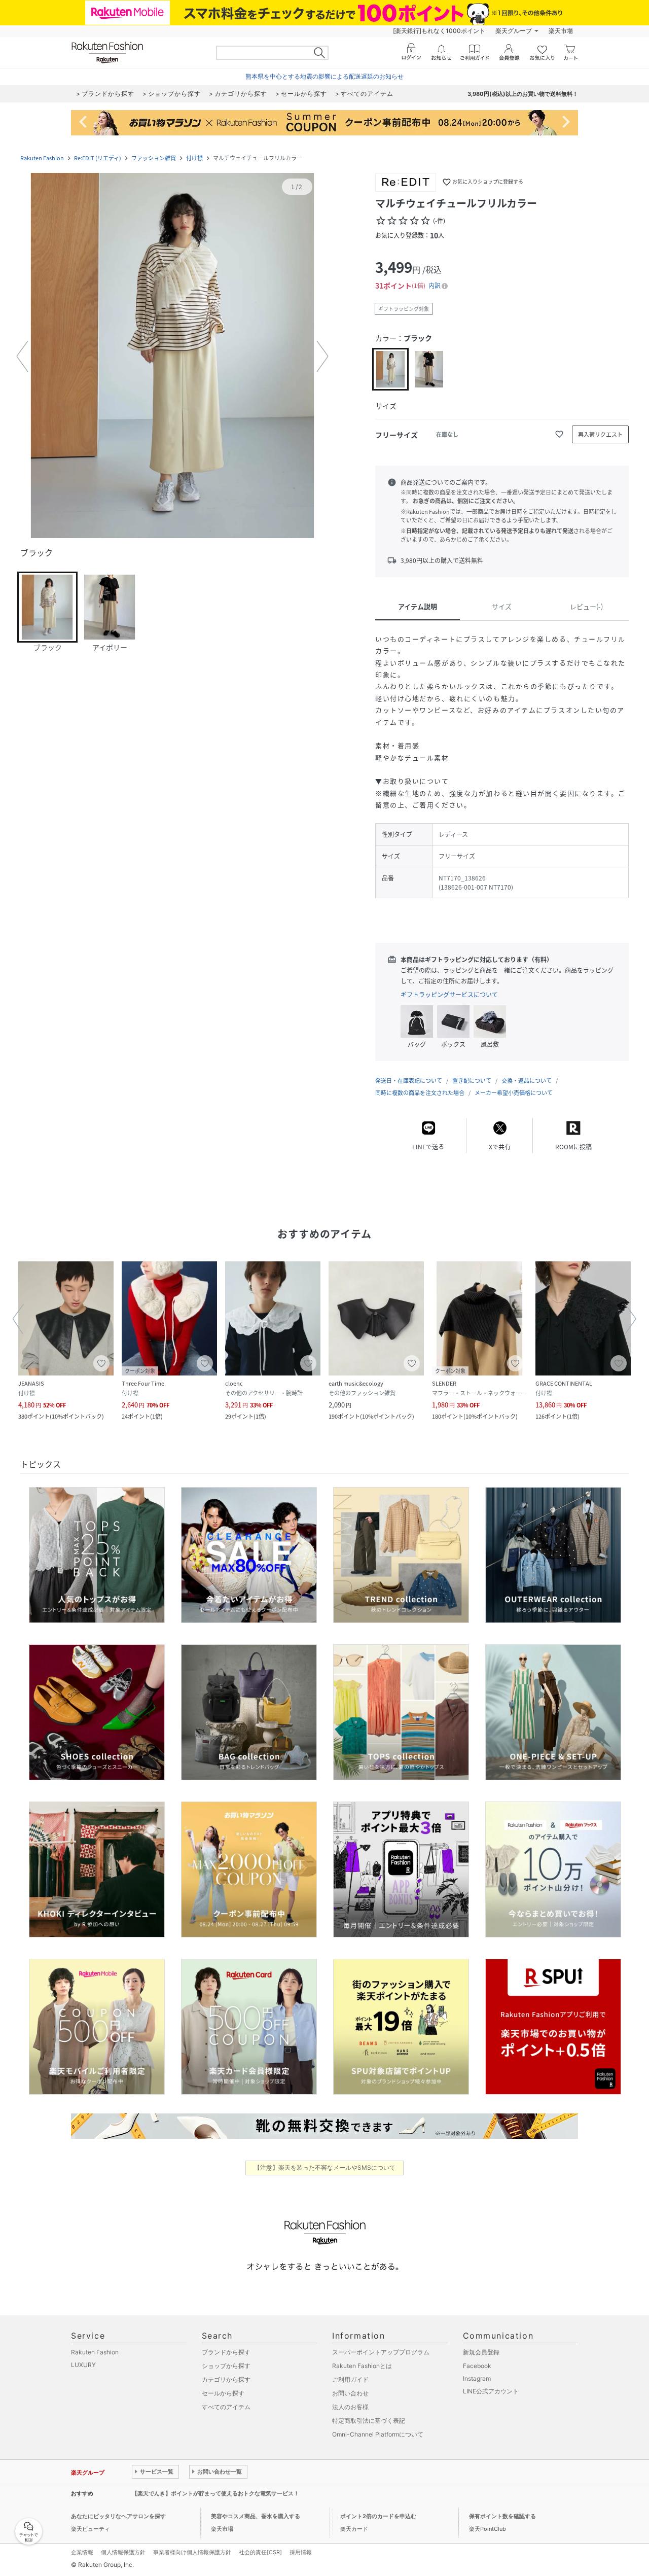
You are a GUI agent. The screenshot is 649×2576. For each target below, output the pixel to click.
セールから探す (223, 2393)
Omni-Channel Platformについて (378, 2434)
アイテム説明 (418, 606)
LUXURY (83, 2365)
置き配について (472, 1081)
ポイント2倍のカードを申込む (378, 2516)
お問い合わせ (350, 2393)
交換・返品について (527, 1081)
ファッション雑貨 (154, 158)
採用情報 (301, 2552)
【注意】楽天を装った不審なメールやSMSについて (325, 2167)
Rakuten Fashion (42, 158)
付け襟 (194, 158)
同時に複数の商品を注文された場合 (420, 1093)
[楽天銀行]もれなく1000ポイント (439, 31)
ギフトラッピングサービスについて (449, 995)
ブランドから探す (226, 2352)
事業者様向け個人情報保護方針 (192, 2552)
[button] (172, 357)
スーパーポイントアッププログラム (381, 2352)
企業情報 (82, 2552)
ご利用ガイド (350, 2379)
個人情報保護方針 (123, 2552)
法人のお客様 (350, 2407)
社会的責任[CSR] (260, 2552)
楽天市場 (561, 31)
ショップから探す (226, 2366)
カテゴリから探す (226, 2379)
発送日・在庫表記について (409, 1081)
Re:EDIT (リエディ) (98, 158)
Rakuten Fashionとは (362, 2366)
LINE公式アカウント (491, 2391)
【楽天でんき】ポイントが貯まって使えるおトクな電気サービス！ (215, 2493)
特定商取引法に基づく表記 (369, 2421)
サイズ (502, 606)
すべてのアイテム (226, 2407)
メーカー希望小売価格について (514, 1093)
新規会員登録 (481, 2352)
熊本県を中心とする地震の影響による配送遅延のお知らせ (324, 76)
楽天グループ (514, 31)
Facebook (477, 2366)
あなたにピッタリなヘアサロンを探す (118, 2516)
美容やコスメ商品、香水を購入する (256, 2516)
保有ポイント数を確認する (502, 2516)
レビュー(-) (586, 606)
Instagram (477, 2378)
